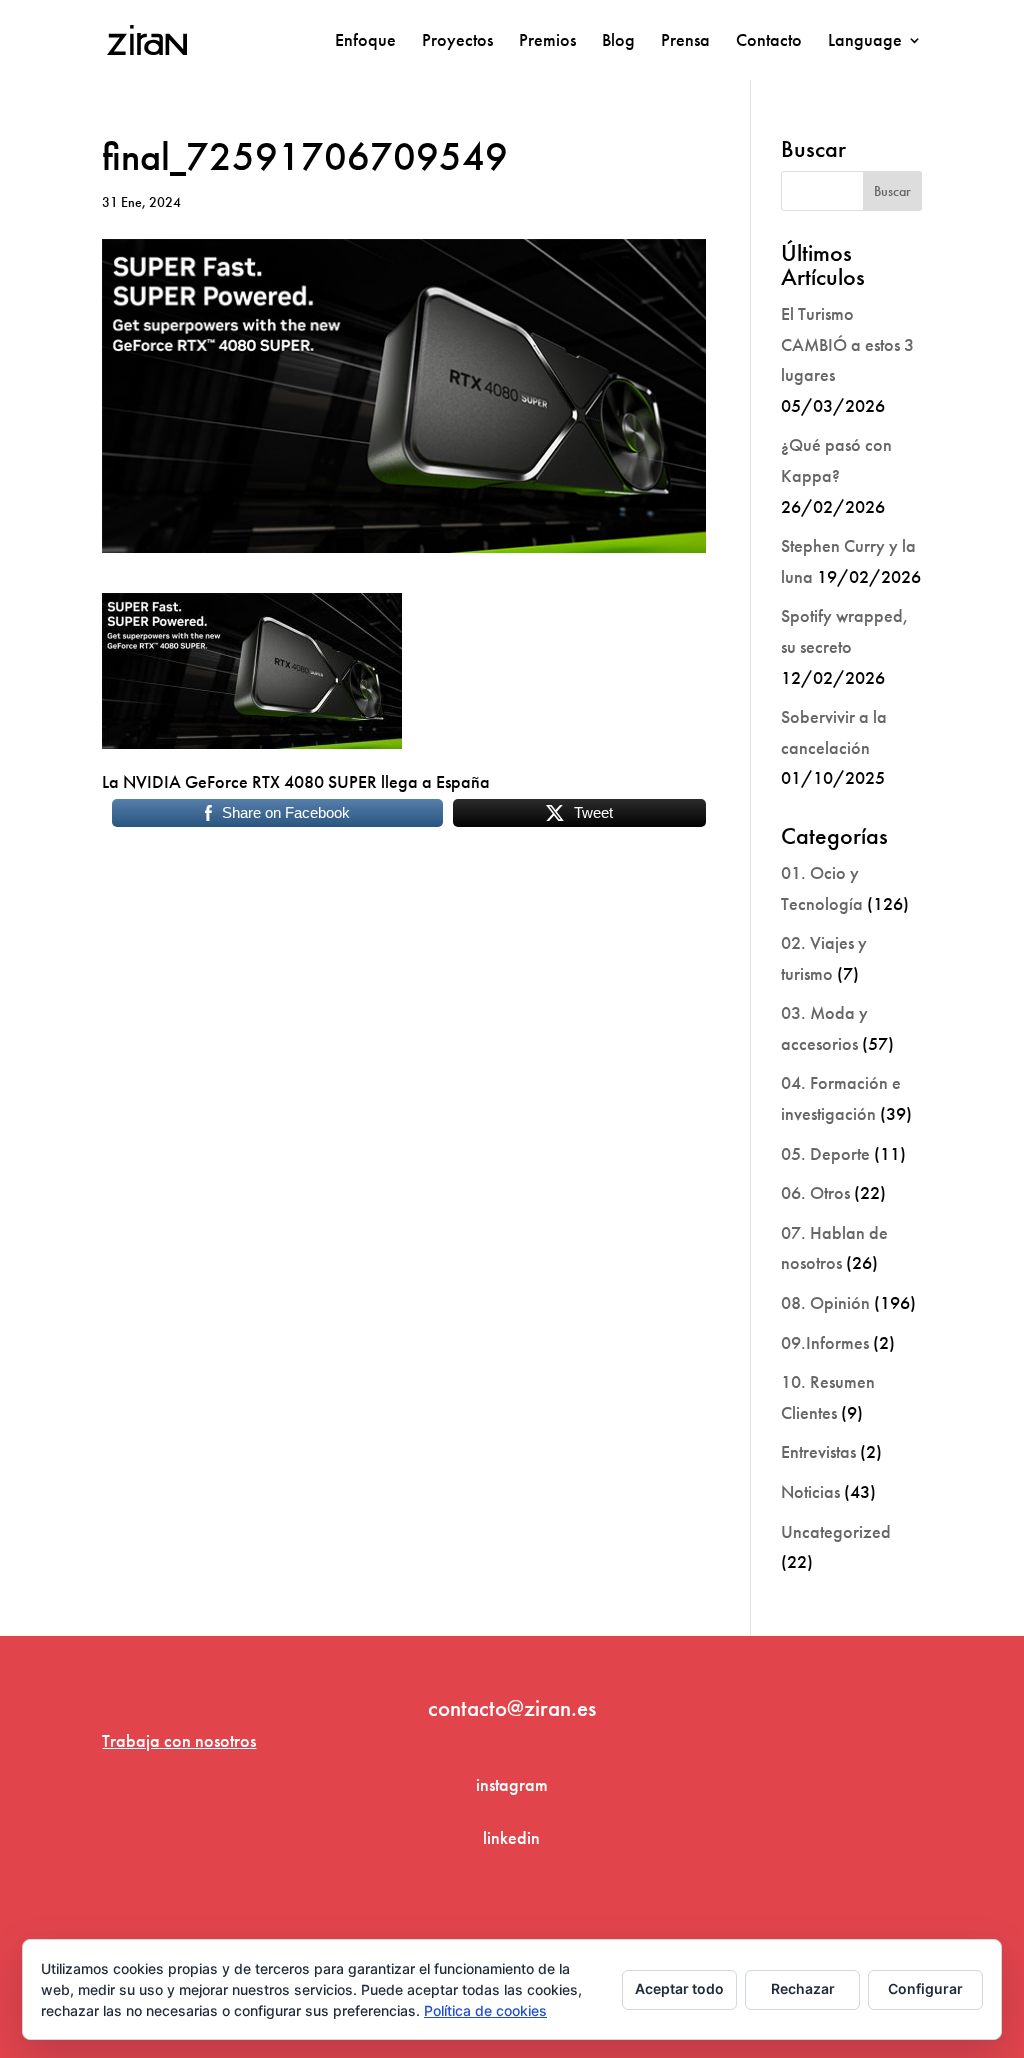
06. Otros (815, 1192)
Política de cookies (485, 2010)
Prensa (685, 42)
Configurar (925, 1988)
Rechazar (803, 1988)
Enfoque (365, 42)
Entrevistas (818, 1451)
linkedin (511, 1837)
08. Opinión (825, 1302)
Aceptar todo (679, 1988)
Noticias (810, 1491)
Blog (618, 42)
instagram (512, 1784)
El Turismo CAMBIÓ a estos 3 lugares (847, 344)
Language (865, 42)
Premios (547, 42)
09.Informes (825, 1342)
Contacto (769, 42)
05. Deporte (825, 1153)
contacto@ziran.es (512, 1708)
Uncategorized (836, 1531)
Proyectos (457, 42)
